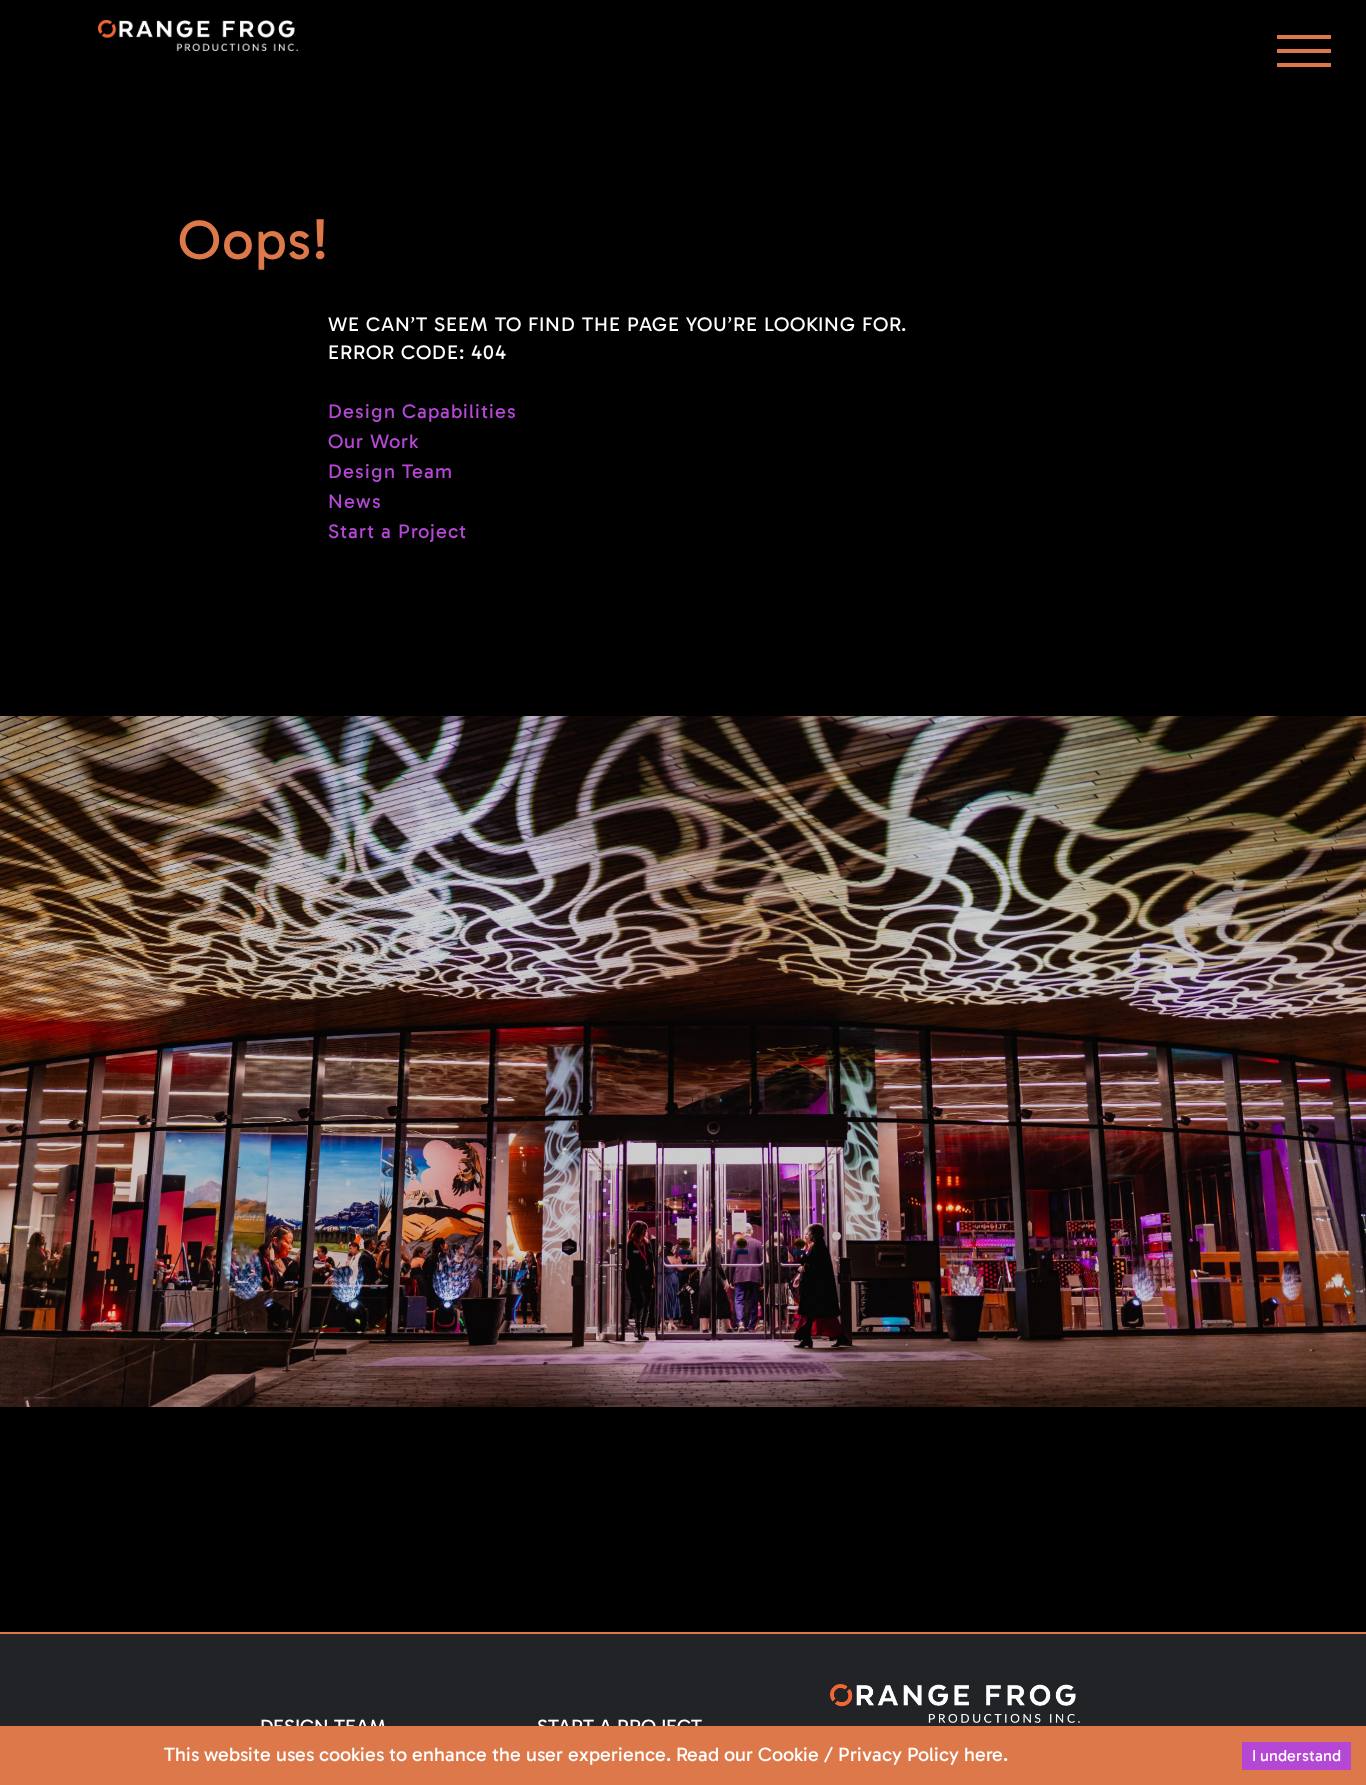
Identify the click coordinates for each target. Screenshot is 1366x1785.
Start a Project (397, 531)
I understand (1296, 1755)
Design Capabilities (422, 411)
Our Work (373, 441)
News (355, 501)
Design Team (390, 471)
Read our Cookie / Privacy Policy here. (842, 1754)
